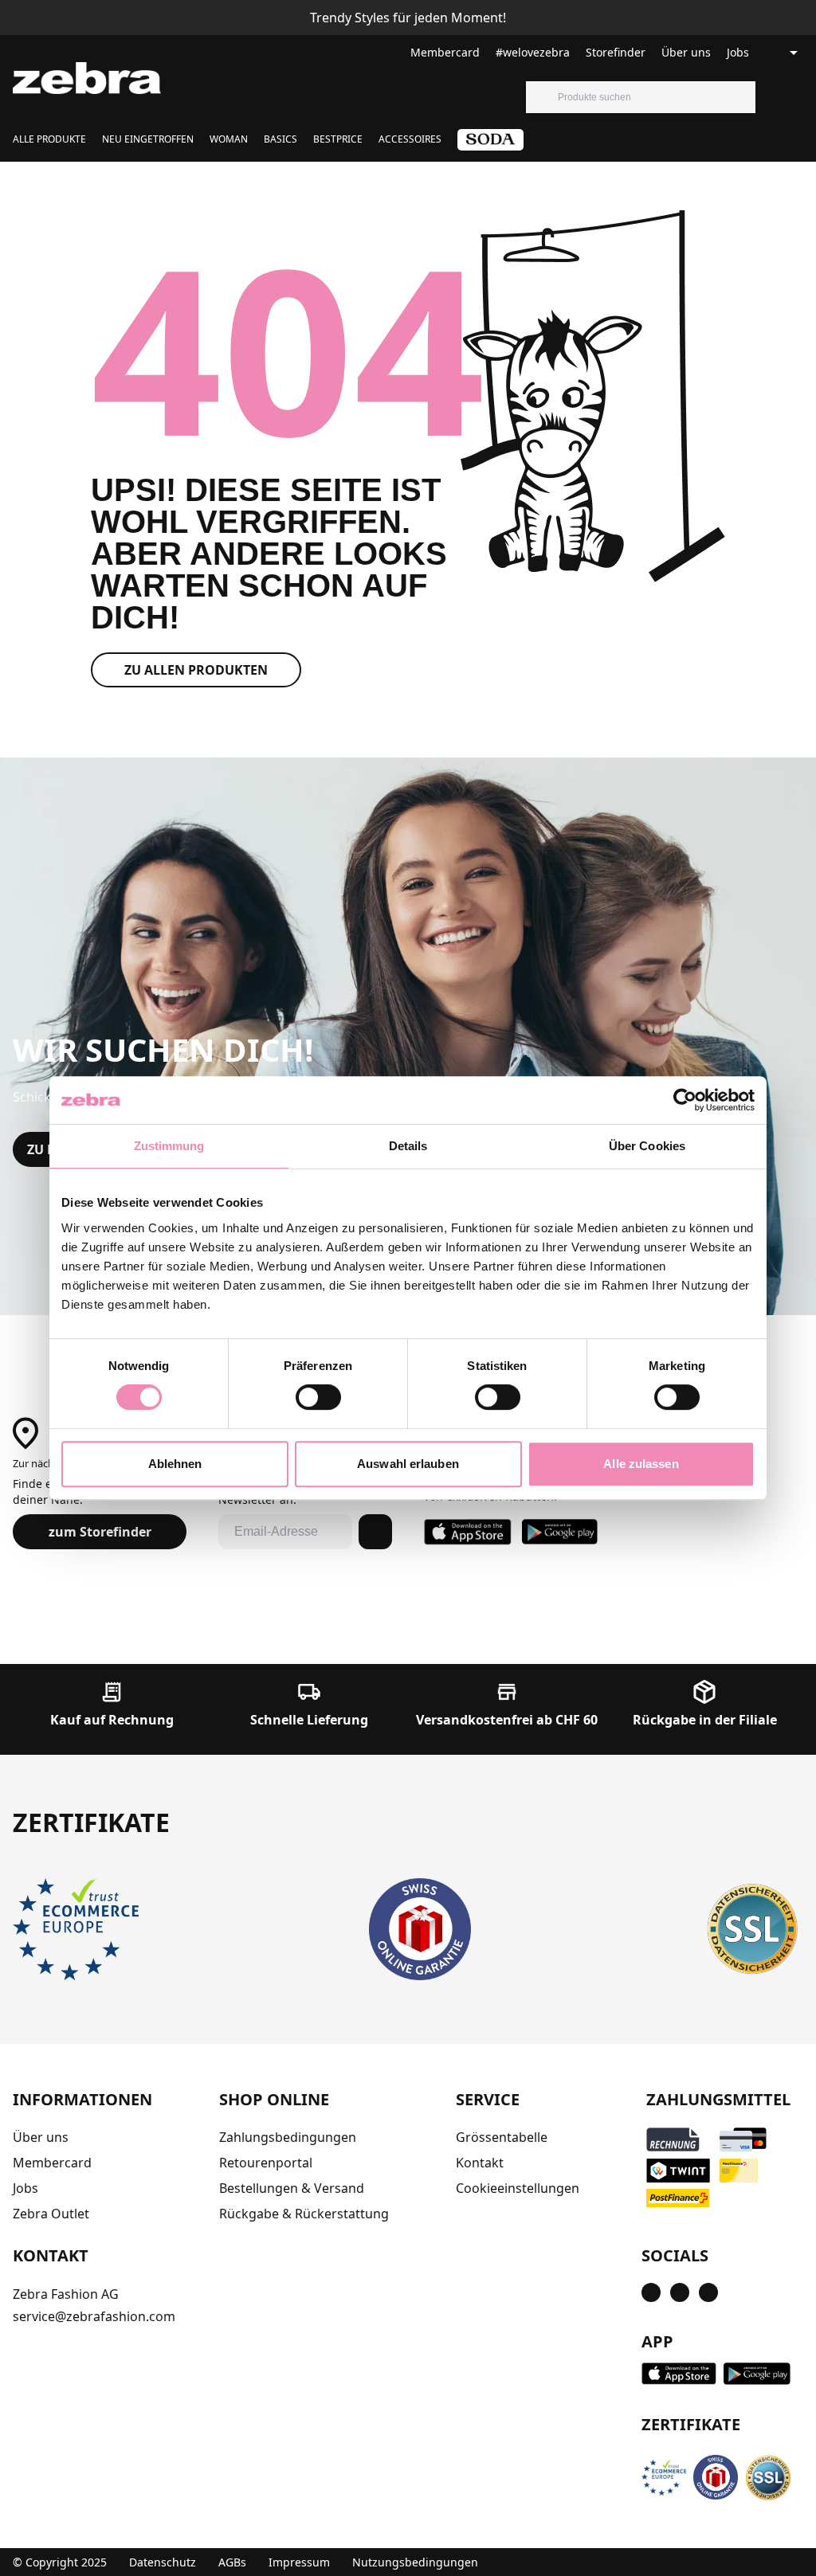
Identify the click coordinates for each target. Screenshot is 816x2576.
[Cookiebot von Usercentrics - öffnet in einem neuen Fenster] (685, 1100)
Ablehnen (175, 1464)
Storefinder (616, 52)
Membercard (445, 52)
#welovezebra (533, 52)
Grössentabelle (502, 2137)
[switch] (318, 1397)
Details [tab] (408, 1146)
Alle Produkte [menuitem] (49, 139)
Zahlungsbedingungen (288, 2137)
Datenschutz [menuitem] (163, 2562)
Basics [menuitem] (280, 139)
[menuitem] (490, 145)
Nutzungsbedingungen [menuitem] (415, 2562)
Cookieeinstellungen (518, 2188)
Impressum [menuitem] (299, 2562)
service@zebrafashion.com (94, 2316)
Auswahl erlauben (408, 1464)
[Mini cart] (803, 97)
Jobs (738, 52)
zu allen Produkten (196, 670)
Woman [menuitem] (229, 139)
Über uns (686, 52)
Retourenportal (266, 2163)
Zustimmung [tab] (169, 1146)
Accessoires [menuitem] (410, 139)
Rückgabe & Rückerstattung (304, 2214)
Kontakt (480, 2163)
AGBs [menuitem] (232, 2562)
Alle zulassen (641, 1464)
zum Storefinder (100, 1532)
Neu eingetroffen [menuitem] (148, 139)
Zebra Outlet (51, 2214)
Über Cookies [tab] (647, 1146)
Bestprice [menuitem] (338, 139)
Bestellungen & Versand (292, 2188)
